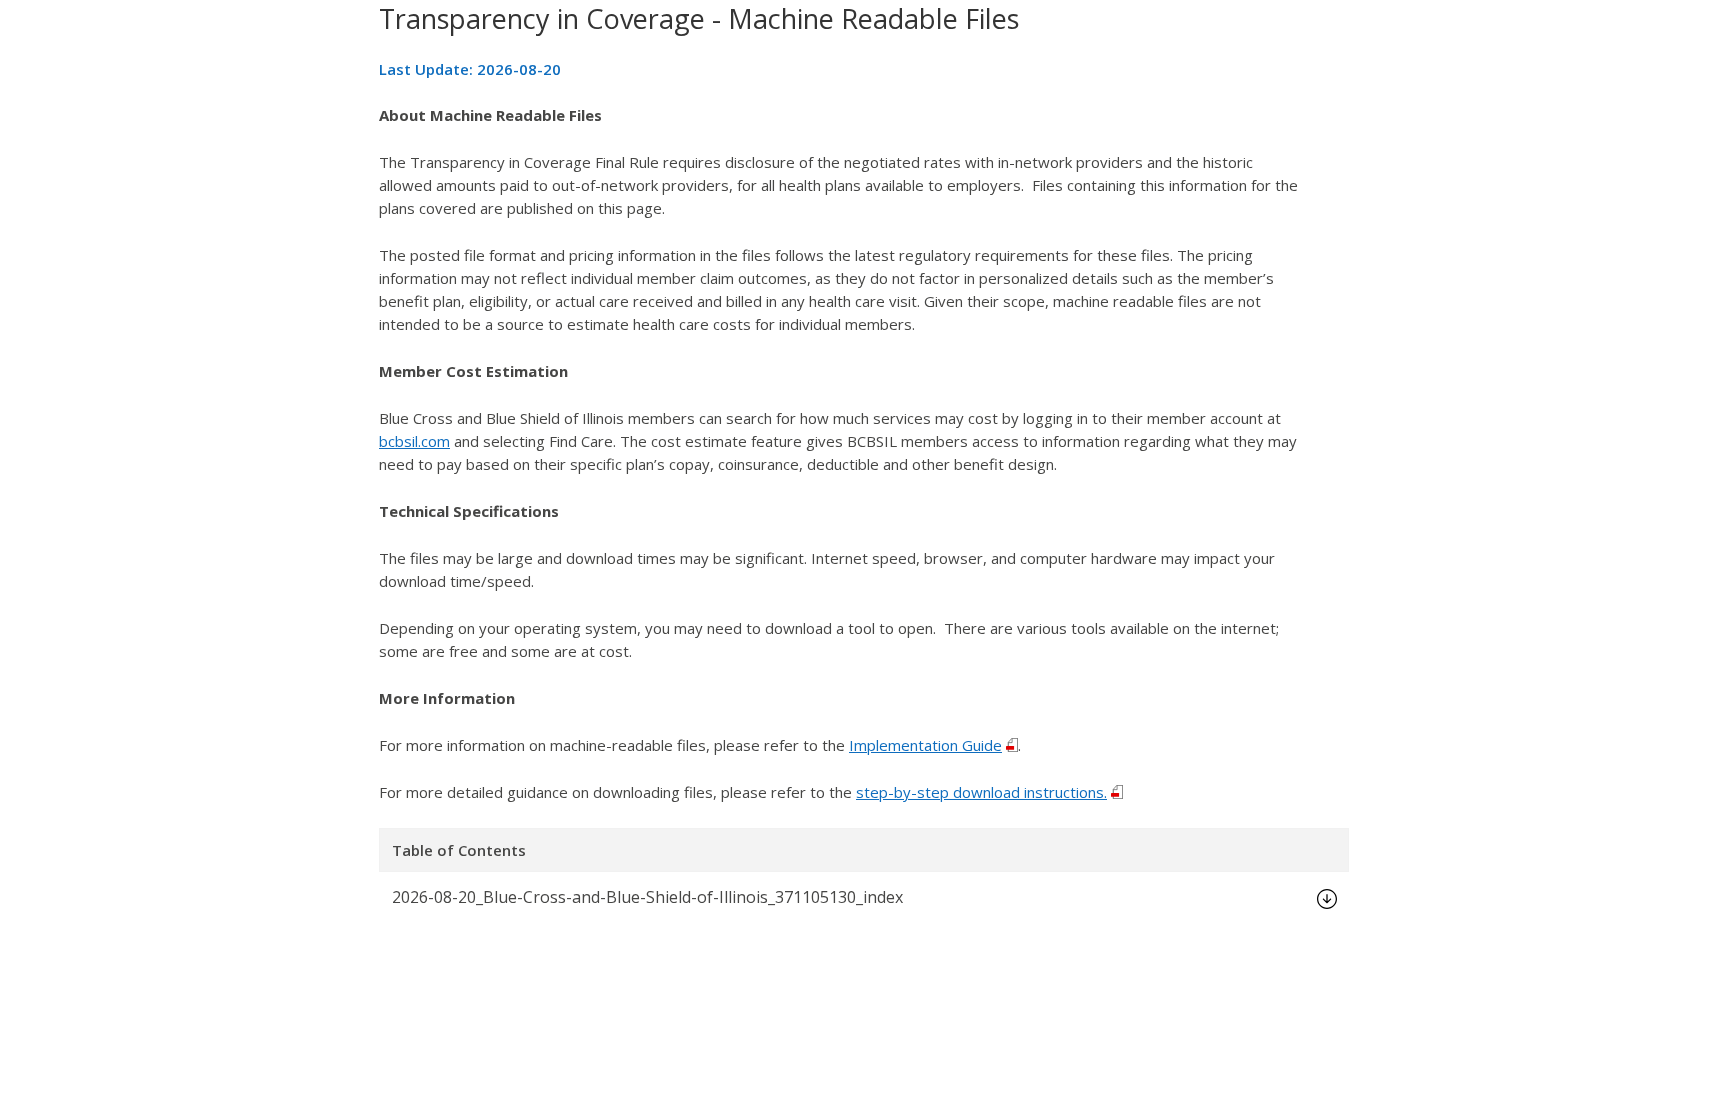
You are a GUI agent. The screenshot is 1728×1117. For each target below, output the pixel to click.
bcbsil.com (414, 441)
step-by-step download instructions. (981, 792)
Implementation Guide (925, 745)
